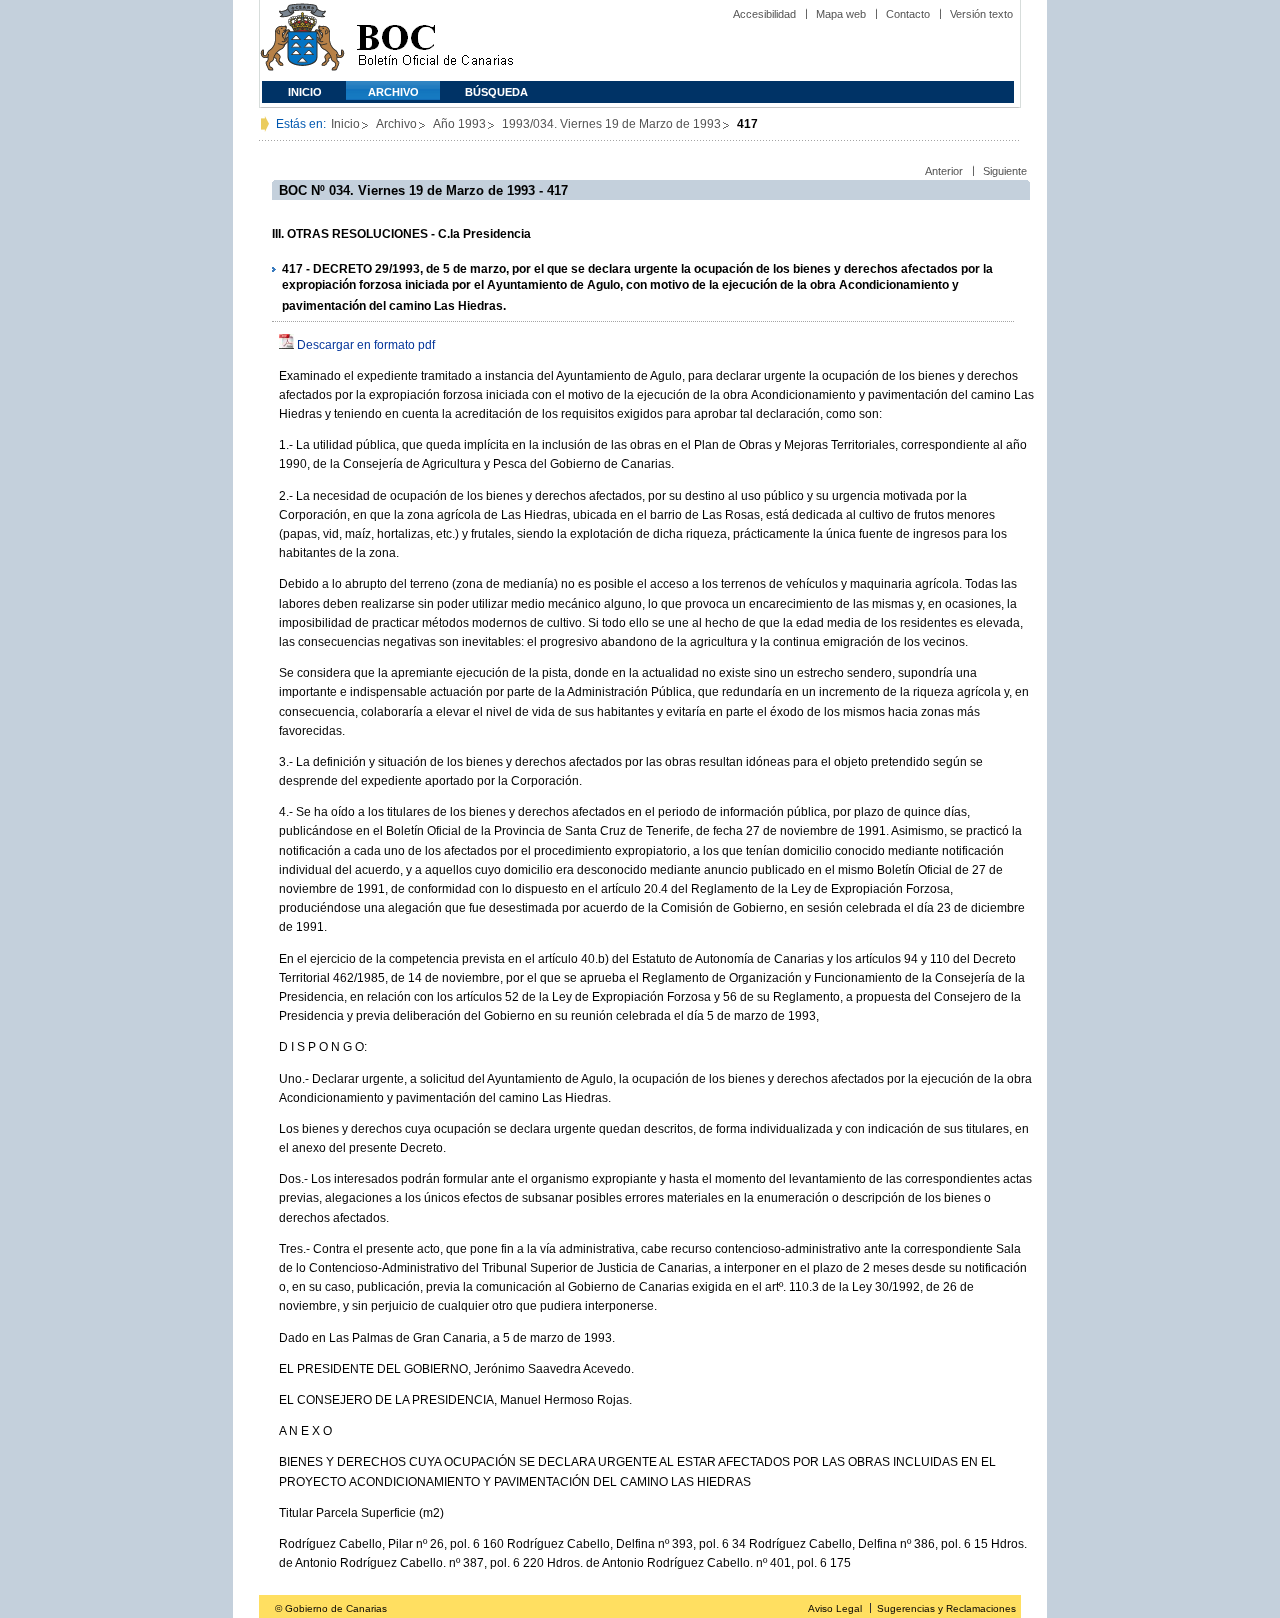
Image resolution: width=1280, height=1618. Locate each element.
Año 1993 (459, 124)
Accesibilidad (764, 14)
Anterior (944, 171)
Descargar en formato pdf (366, 345)
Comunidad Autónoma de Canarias (302, 40)
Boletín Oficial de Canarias (435, 40)
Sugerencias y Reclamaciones (946, 1608)
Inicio (305, 92)
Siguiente (1005, 171)
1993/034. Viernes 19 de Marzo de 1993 (611, 124)
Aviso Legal (835, 1608)
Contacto (908, 14)
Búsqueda (496, 92)
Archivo (393, 92)
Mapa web (841, 14)
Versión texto (981, 14)
